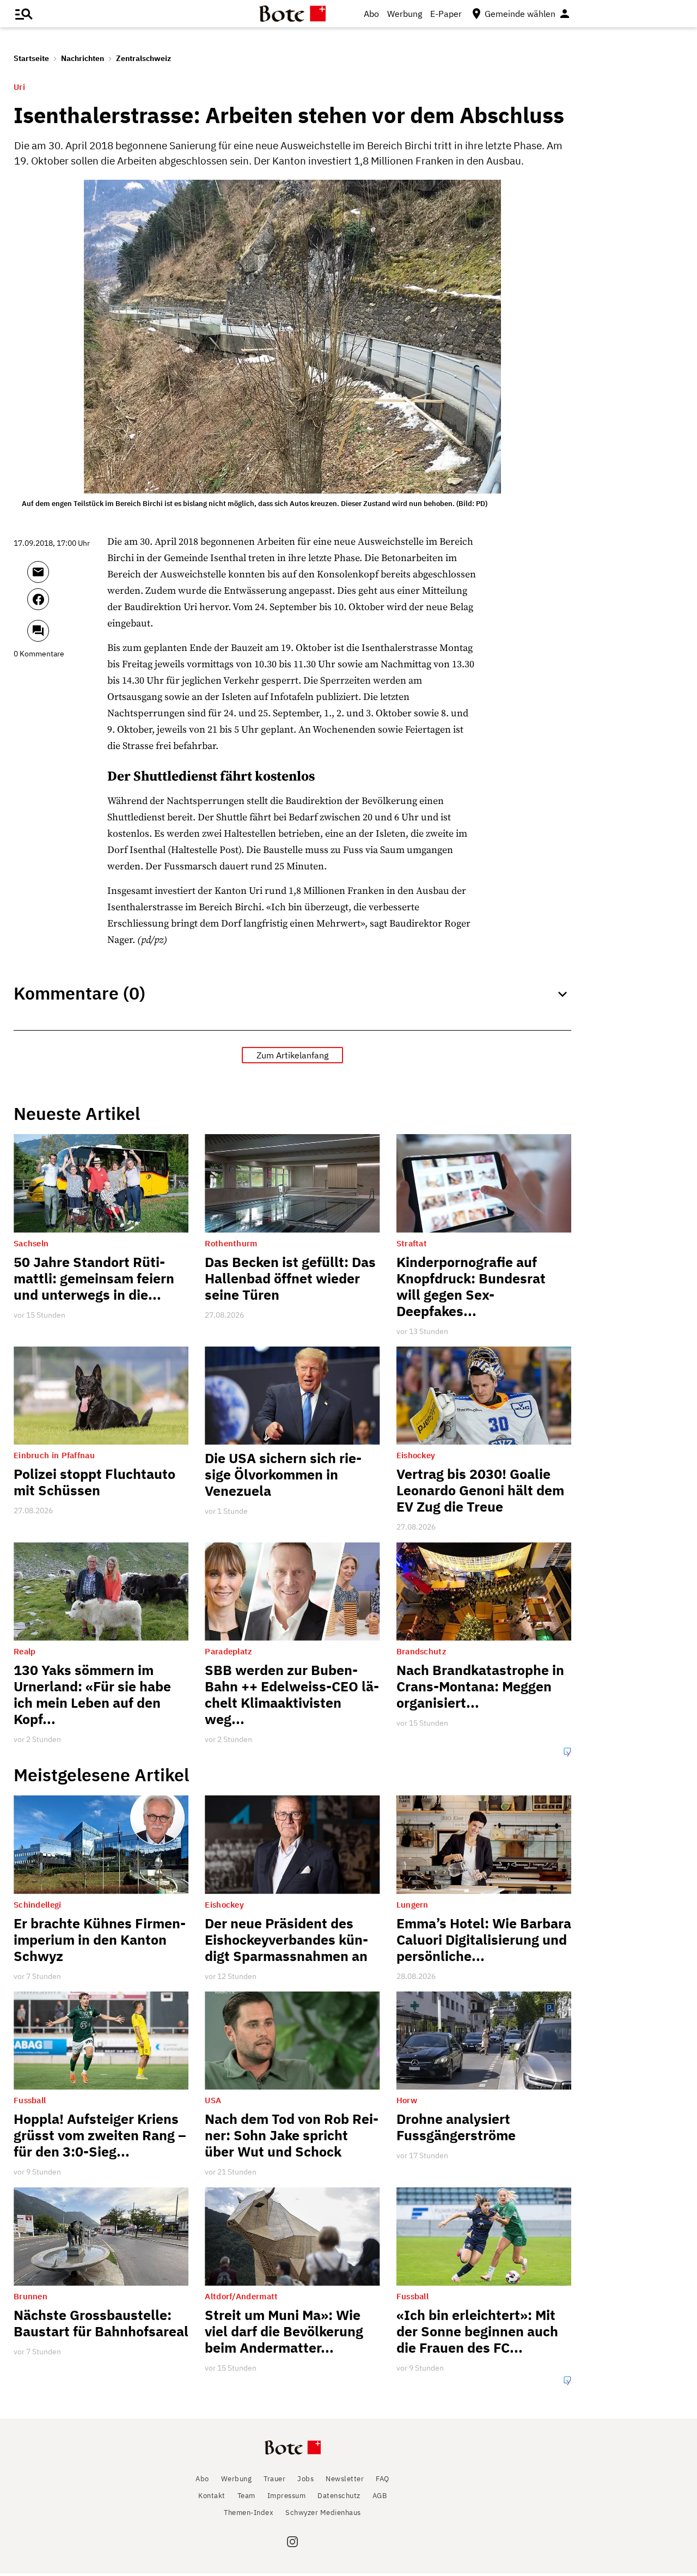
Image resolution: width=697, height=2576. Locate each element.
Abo (371, 14)
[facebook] (67, 604)
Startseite (31, 58)
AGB (380, 2496)
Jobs (305, 2479)
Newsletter (345, 2479)
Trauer (274, 2479)
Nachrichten (82, 58)
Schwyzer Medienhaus (323, 2513)
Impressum (287, 2496)
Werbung (405, 14)
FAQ (383, 2479)
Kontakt (212, 2496)
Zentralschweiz (143, 58)
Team (246, 2496)
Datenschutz (339, 2496)
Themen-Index (249, 2513)
